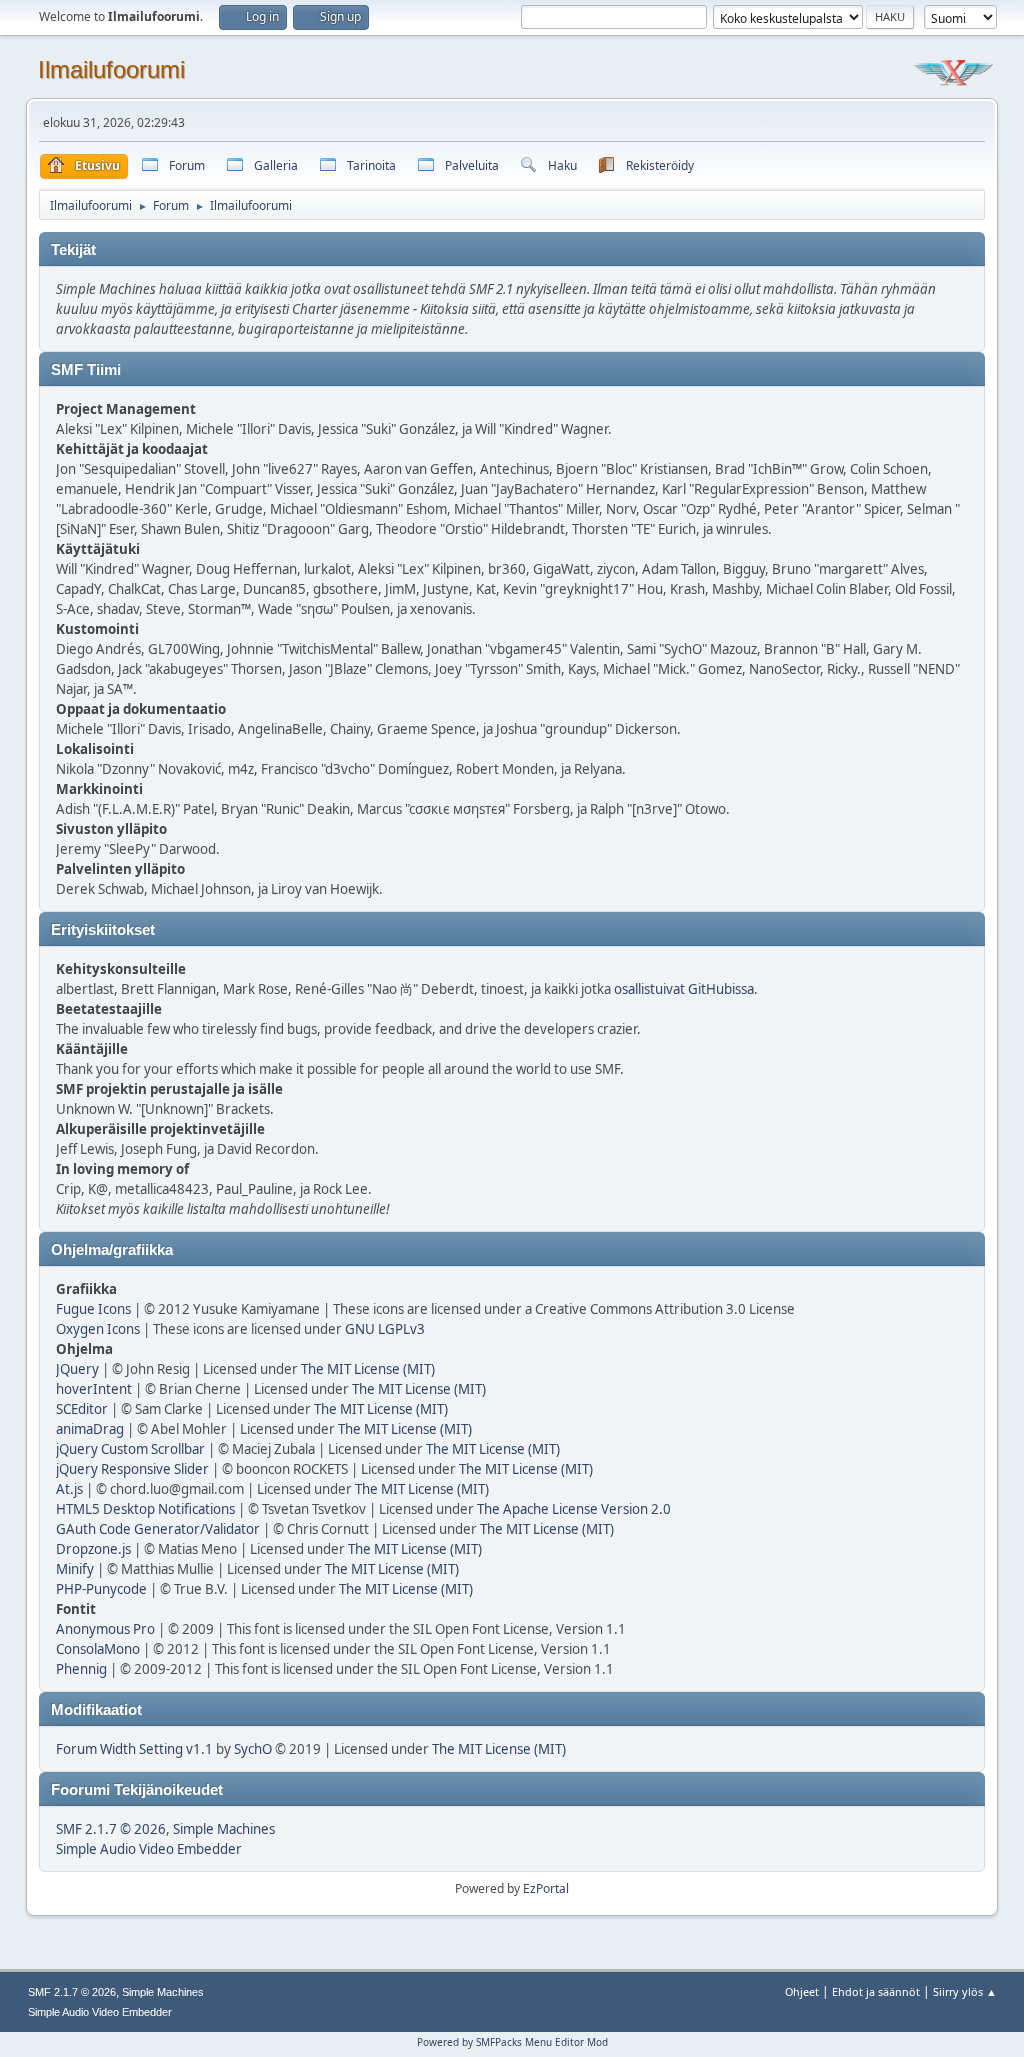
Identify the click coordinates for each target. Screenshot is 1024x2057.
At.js (69, 1489)
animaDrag (90, 1429)
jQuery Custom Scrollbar (130, 1449)
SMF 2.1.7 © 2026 (111, 1829)
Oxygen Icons (98, 1329)
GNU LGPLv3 (385, 1329)
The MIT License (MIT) (368, 1369)
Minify (75, 1569)
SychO (253, 1749)
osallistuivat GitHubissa (684, 989)
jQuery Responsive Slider (132, 1469)
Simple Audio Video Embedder (149, 1849)
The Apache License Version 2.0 (574, 1509)
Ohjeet (802, 1991)
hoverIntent (94, 1389)
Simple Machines (224, 1829)
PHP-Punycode (101, 1589)
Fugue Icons (93, 1309)
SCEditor (82, 1409)
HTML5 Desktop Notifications (145, 1509)
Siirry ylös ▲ (965, 1991)
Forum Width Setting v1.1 (134, 1749)
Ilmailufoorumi (111, 69)
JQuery (77, 1369)
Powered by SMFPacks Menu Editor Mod (512, 2042)
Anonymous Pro (105, 1629)
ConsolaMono (98, 1649)
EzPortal (546, 1888)
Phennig (81, 1669)
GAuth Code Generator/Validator (158, 1529)
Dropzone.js (93, 1549)
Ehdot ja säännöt (876, 1991)
